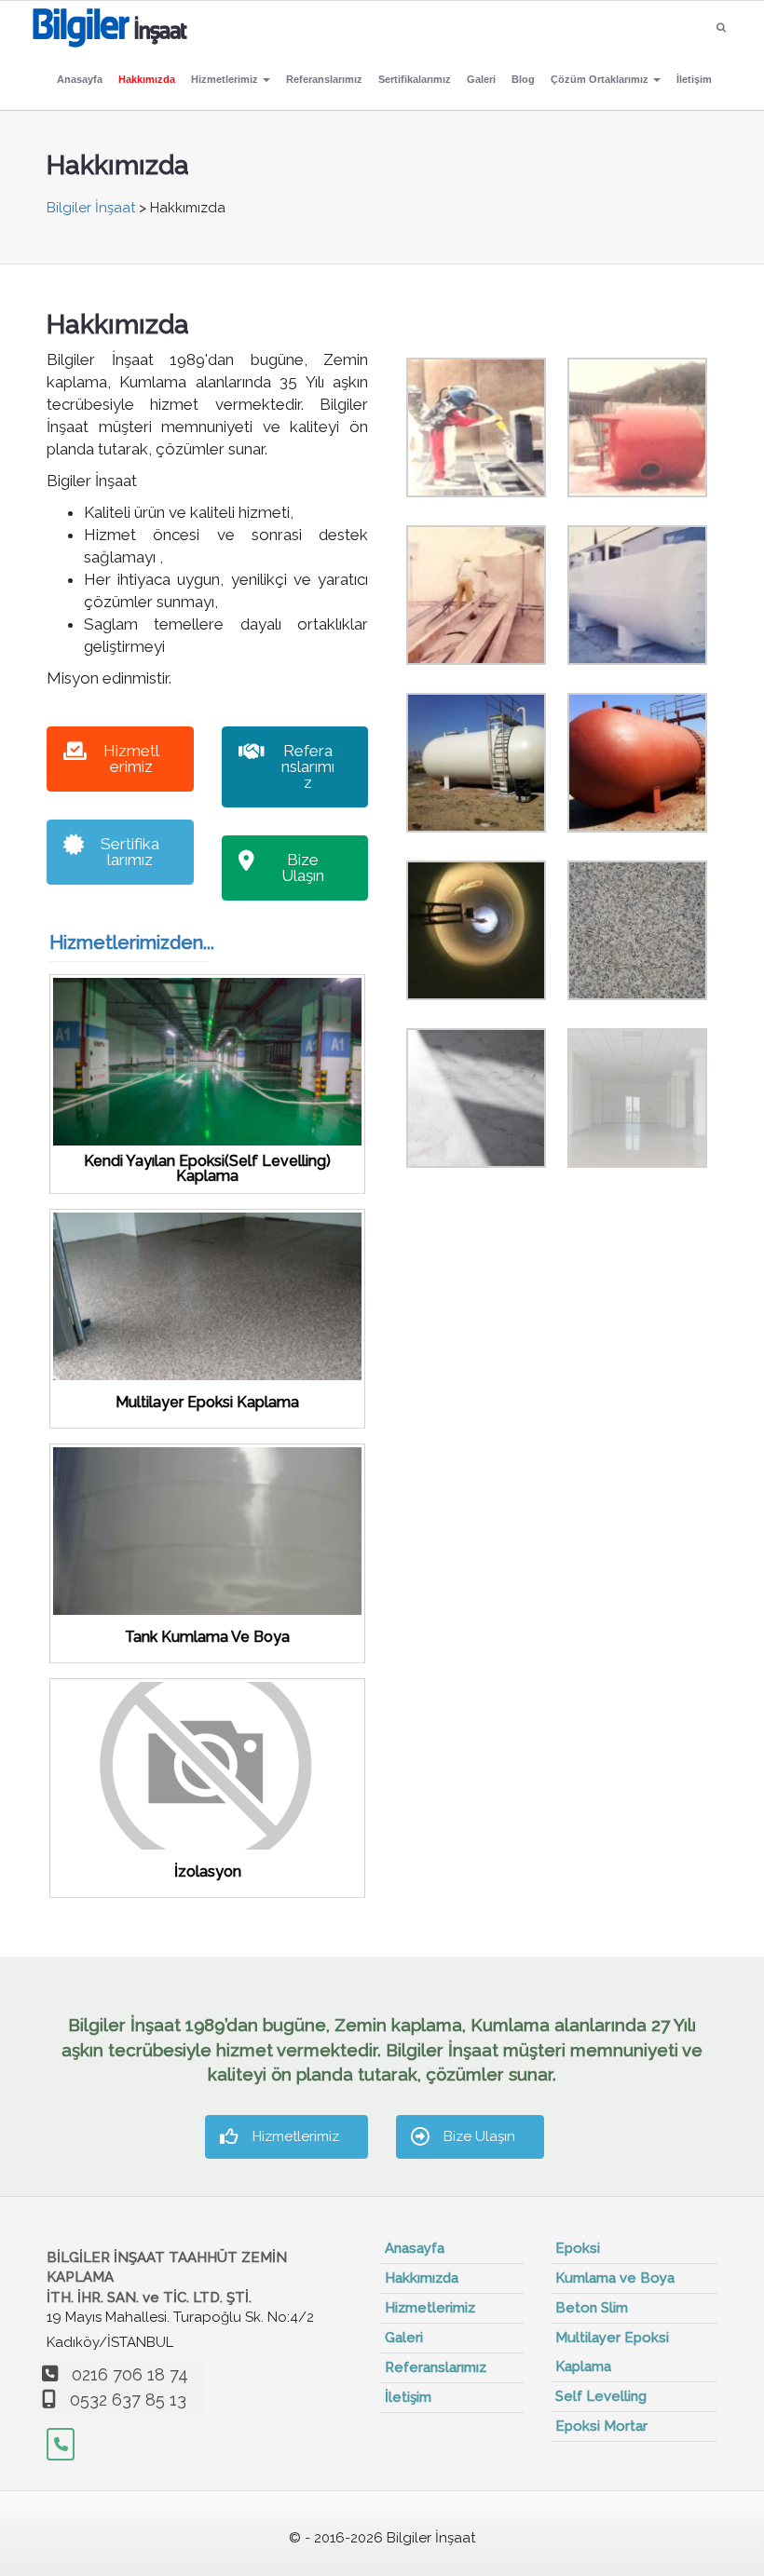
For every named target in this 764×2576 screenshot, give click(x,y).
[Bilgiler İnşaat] (110, 24)
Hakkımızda (147, 79)
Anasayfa (80, 79)
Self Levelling (601, 2396)
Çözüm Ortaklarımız (601, 79)
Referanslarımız (324, 79)
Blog (523, 79)
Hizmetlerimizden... (132, 942)
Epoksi (578, 2248)
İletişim (694, 79)
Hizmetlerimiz (226, 79)
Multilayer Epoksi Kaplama (612, 2352)
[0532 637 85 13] (61, 2444)
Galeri (481, 79)
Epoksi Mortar (601, 2426)
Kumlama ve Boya (615, 2278)
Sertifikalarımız (415, 79)
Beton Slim (592, 2308)
